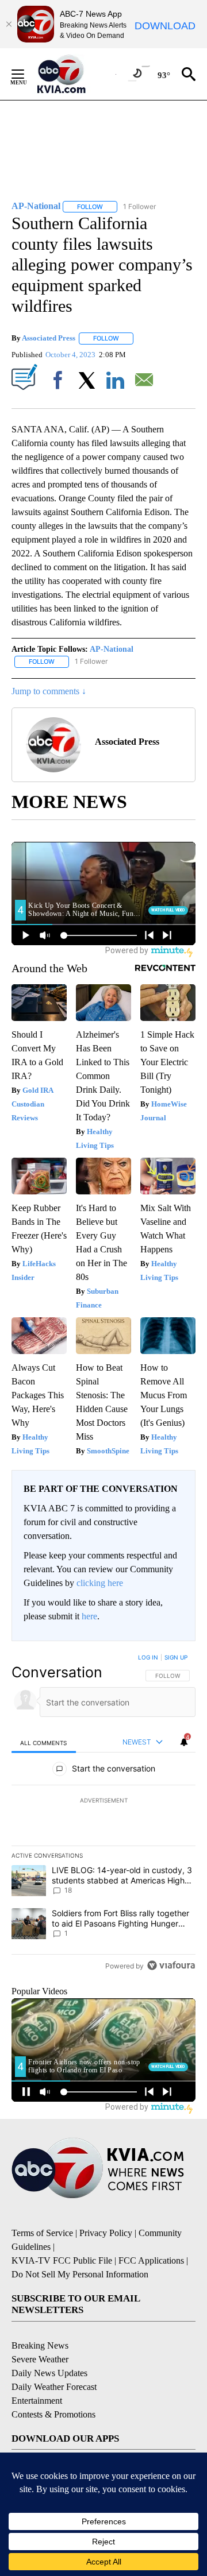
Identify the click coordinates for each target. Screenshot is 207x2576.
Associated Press (49, 338)
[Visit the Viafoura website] (171, 1965)
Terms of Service (42, 2233)
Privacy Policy (106, 2233)
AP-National (112, 649)
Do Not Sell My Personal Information (80, 2274)
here (89, 1616)
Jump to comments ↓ (49, 691)
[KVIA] (74, 74)
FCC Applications (151, 2260)
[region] (103, 1814)
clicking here (100, 1583)
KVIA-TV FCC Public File (62, 2260)
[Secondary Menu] (26, 74)
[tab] (44, 1743)
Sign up (176, 1657)
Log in (148, 1657)
